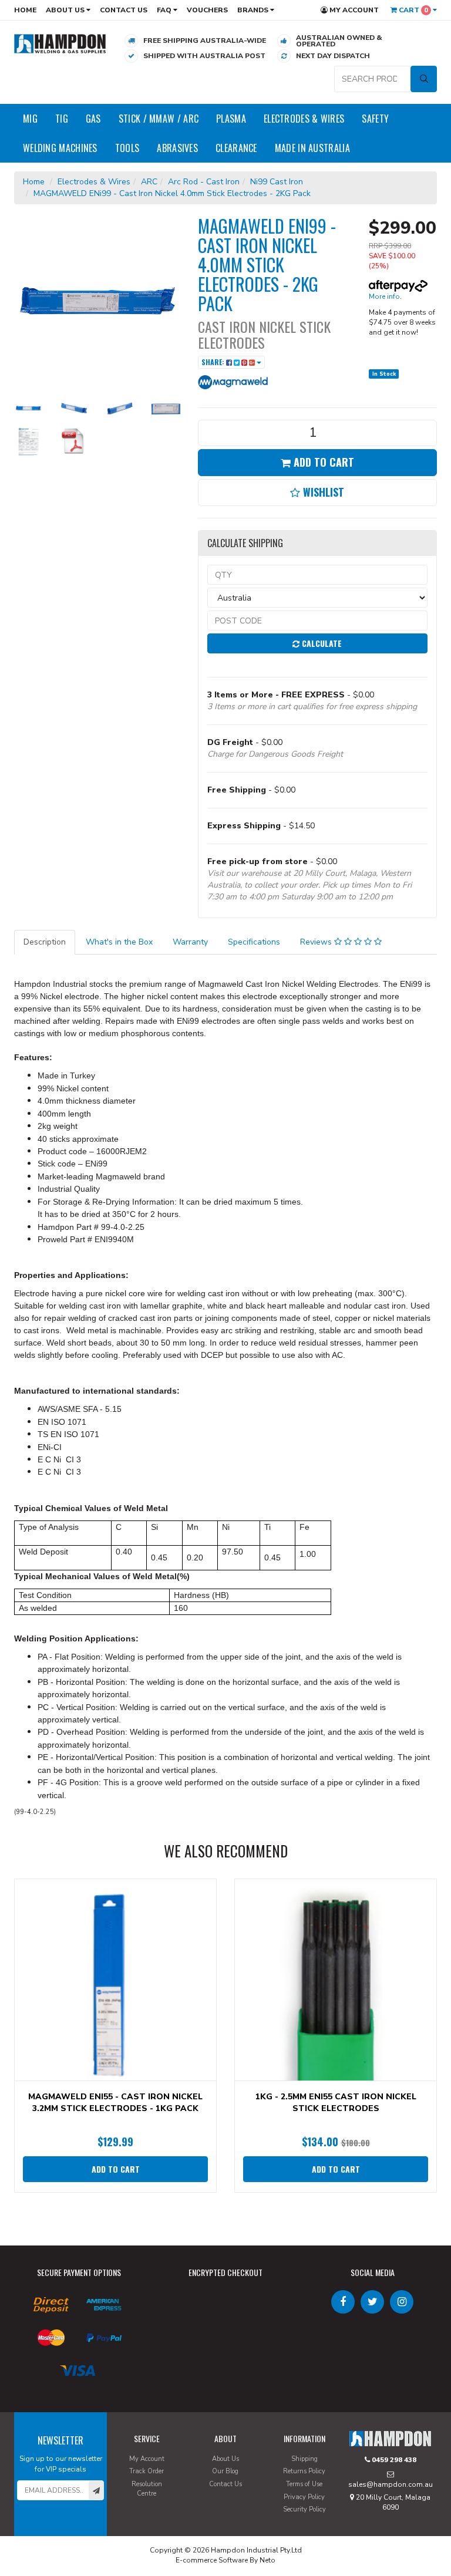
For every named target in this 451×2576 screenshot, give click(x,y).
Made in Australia (312, 148)
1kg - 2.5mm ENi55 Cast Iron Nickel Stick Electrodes (336, 2103)
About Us (66, 10)
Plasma (231, 119)
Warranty (190, 942)
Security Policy (304, 2509)
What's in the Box (119, 942)
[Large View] (28, 408)
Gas (93, 119)
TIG (62, 119)
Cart (413, 10)
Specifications (254, 942)
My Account (353, 10)
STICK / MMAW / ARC (159, 119)
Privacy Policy (304, 2497)
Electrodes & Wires (304, 119)
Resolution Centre (147, 2489)
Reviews (317, 942)
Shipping (304, 2459)
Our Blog (225, 2471)
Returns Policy (304, 2471)
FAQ (165, 10)
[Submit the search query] (424, 79)
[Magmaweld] (233, 381)
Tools (127, 148)
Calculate (321, 643)
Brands (254, 10)
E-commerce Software (212, 2560)
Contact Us (124, 10)
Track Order (147, 2471)
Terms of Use (304, 2484)
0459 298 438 (393, 2460)
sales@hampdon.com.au (391, 2484)
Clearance (236, 148)
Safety (375, 119)
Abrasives (177, 148)
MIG (30, 119)
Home (25, 10)
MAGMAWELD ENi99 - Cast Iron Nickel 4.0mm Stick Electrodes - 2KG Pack (172, 193)
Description (45, 942)
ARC (149, 182)
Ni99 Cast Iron (277, 182)
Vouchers (207, 10)
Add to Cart (322, 462)
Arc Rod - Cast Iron (204, 182)
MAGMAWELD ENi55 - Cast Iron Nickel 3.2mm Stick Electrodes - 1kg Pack (115, 2103)
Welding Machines (60, 148)
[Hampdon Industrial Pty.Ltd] (60, 43)
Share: (214, 362)
